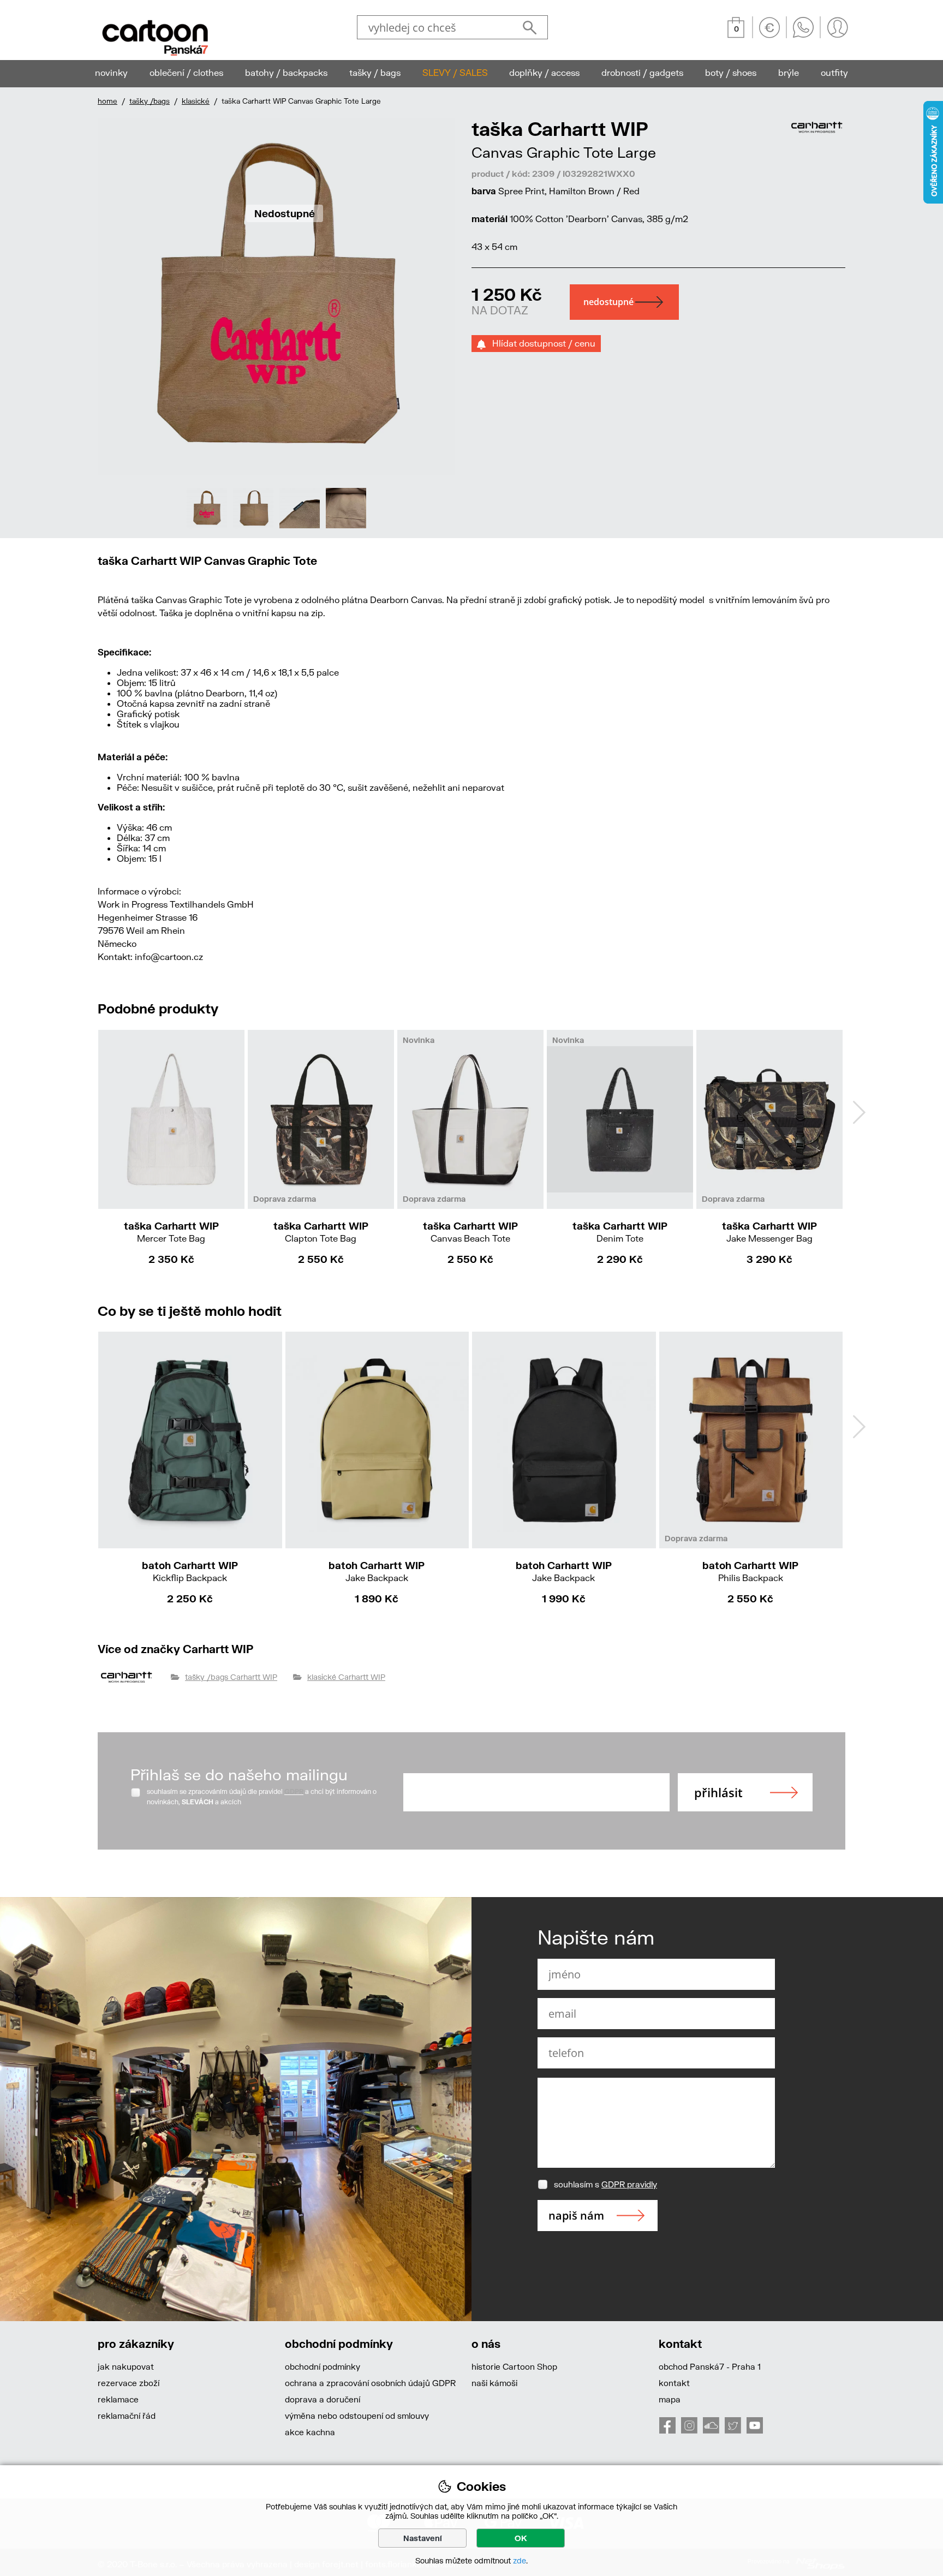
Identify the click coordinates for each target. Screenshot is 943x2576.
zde (520, 2560)
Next (859, 1112)
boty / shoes (731, 72)
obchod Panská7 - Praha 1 (710, 2366)
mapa (670, 2399)
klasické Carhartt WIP (346, 1677)
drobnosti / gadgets (642, 72)
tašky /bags (150, 101)
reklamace (118, 2399)
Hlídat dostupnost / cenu (541, 343)
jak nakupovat (126, 2366)
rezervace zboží (129, 2383)
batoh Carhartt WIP (190, 1571)
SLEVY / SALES (455, 72)
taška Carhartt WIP (171, 1232)
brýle (789, 72)
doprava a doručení (323, 2399)
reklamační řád (127, 2416)
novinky (111, 72)
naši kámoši (494, 2383)
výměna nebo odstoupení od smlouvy (357, 2416)
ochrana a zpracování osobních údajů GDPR (370, 2383)
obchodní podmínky (323, 2366)
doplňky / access (544, 72)
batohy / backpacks (286, 72)
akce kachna (310, 2432)
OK (521, 2538)
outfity (834, 72)
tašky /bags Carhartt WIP (231, 1677)
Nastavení (423, 2538)
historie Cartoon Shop (514, 2366)
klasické (196, 101)
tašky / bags (375, 72)
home (108, 101)
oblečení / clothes (186, 72)
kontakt (674, 2383)
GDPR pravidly (629, 2184)
